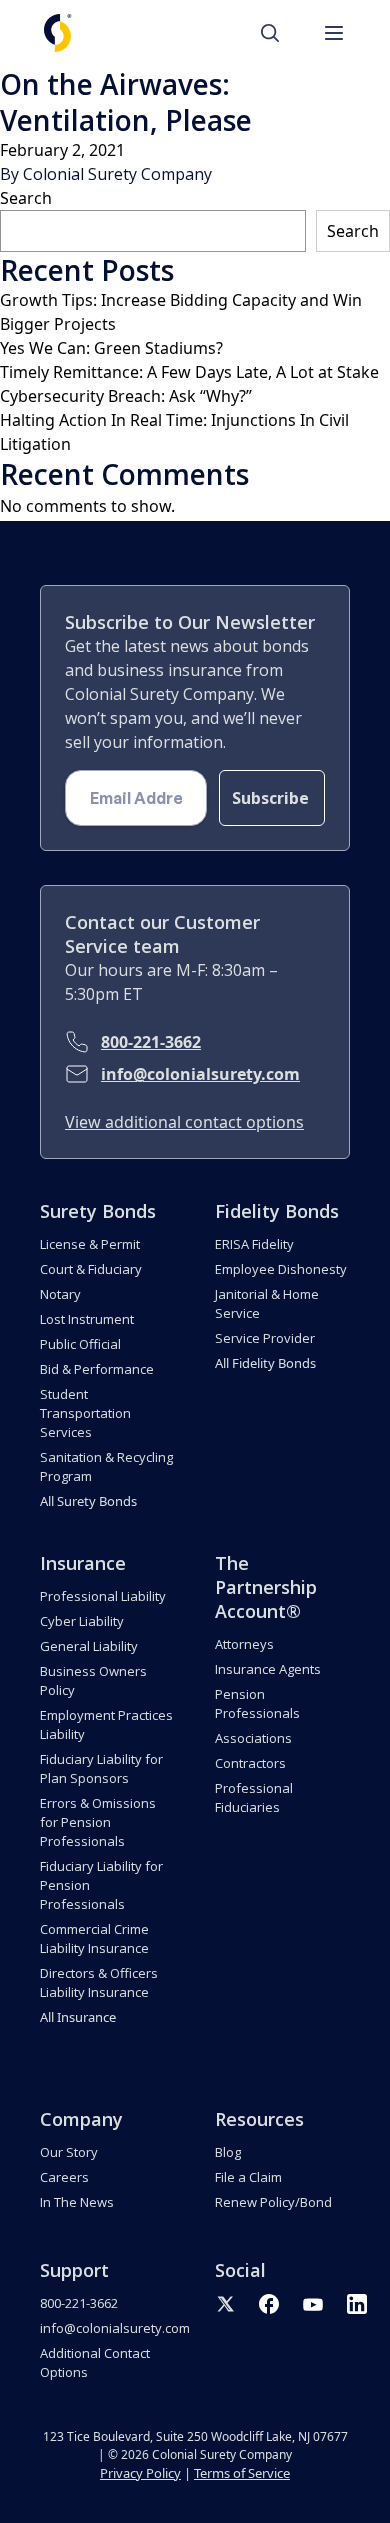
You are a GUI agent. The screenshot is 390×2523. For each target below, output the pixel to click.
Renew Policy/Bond (273, 2202)
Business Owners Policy (93, 1680)
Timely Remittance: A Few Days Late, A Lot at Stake (189, 372)
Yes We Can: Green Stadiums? (111, 348)
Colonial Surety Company (117, 174)
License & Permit (90, 1244)
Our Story (69, 2152)
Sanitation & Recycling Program (106, 1466)
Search (26, 198)
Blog (228, 2152)
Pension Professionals (257, 1703)
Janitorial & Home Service (267, 1303)
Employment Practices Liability (106, 1724)
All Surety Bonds (88, 1501)
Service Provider (265, 1338)
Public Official (80, 1344)
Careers (64, 2177)
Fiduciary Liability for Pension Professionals (101, 1885)
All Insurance (78, 2017)
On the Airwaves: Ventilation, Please (126, 102)
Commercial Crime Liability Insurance (94, 1938)
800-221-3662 (151, 1042)
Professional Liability (103, 1596)
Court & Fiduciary (91, 1269)
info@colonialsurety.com (200, 1074)
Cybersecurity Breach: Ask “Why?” (126, 396)
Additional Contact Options (95, 2362)
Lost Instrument (87, 1319)
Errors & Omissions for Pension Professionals (98, 1822)
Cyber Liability (82, 1621)
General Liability (89, 1646)
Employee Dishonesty (281, 1269)
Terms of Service (242, 2473)
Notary (60, 1294)
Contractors (250, 1763)
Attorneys (244, 1644)
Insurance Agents (268, 1669)
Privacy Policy (140, 2473)
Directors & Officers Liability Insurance (99, 1982)
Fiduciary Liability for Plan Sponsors (101, 1768)
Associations (253, 1738)
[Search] (280, 33)
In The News (77, 2202)
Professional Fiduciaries (254, 1797)
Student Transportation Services (85, 1413)
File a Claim (248, 2177)
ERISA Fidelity (254, 1244)
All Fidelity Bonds (265, 1363)
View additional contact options (184, 1122)
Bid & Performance (97, 1369)
